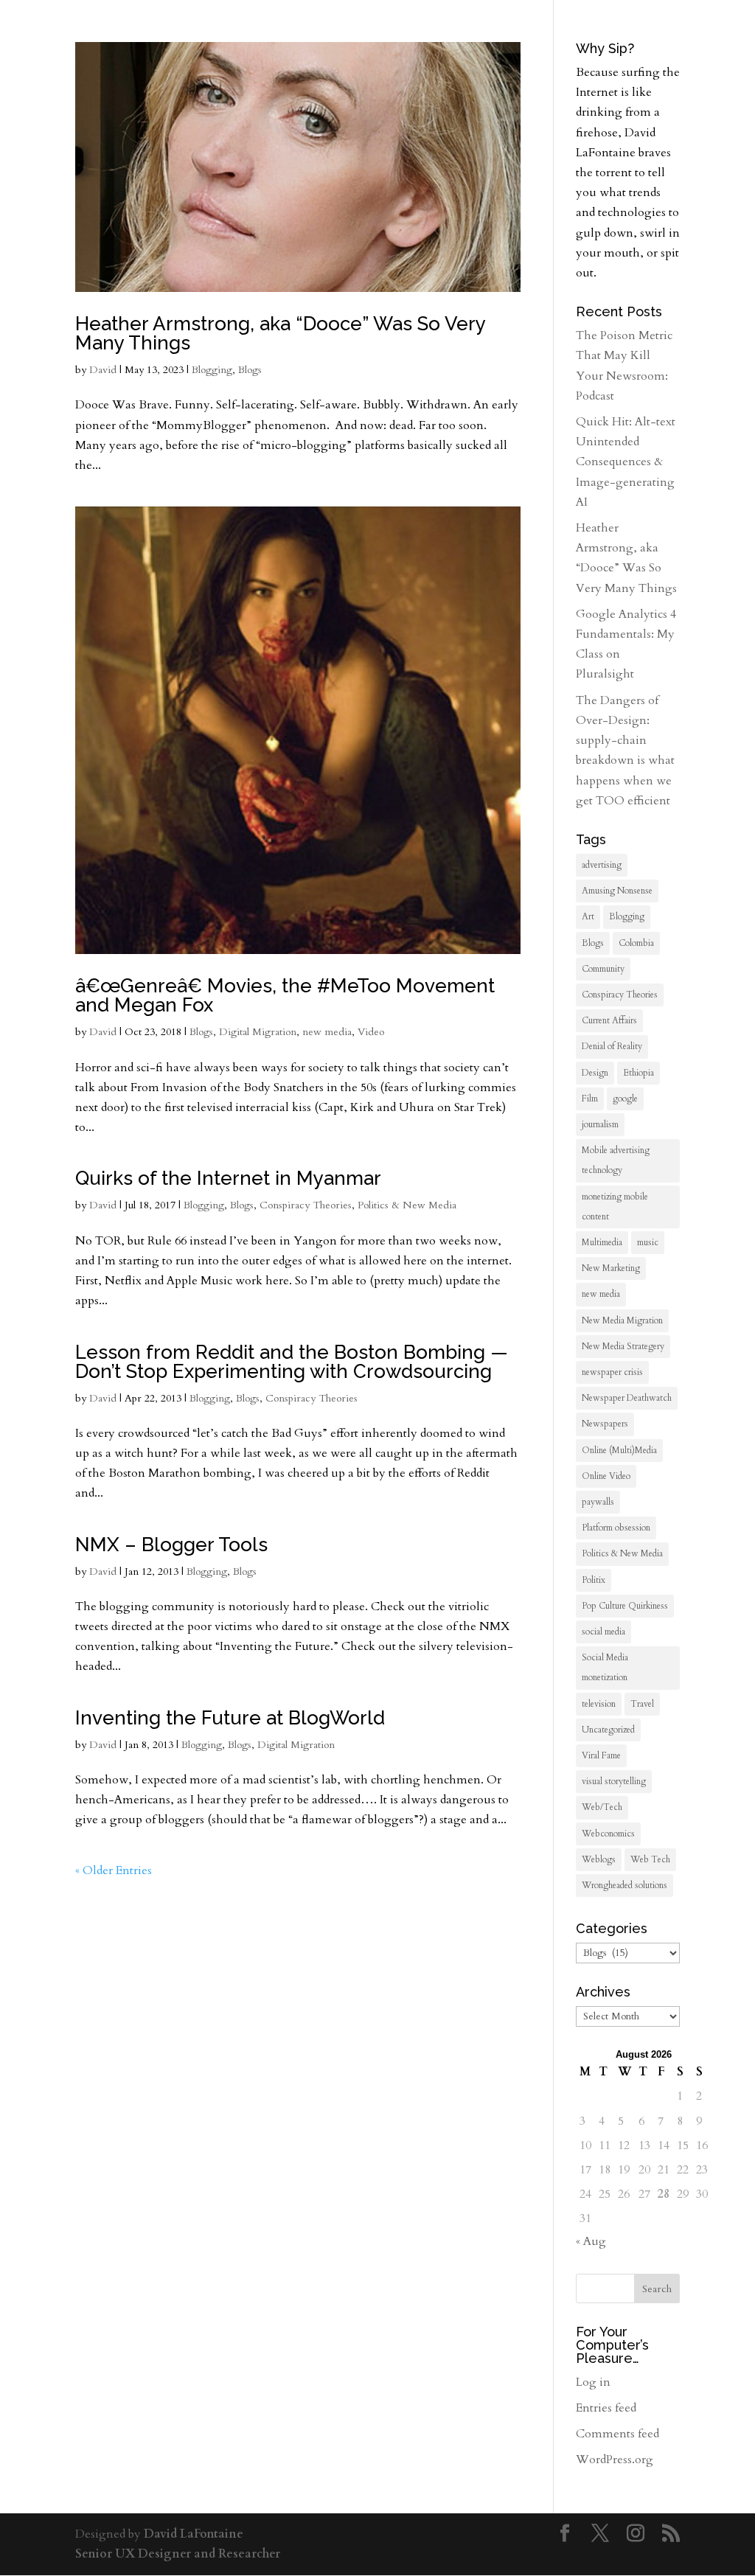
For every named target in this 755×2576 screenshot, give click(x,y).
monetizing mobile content (615, 1207)
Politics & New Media (407, 1205)
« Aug (591, 2241)
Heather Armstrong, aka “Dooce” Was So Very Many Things (280, 333)
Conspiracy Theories (306, 1205)
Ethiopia (639, 1073)
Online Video (606, 1476)
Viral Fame (601, 1755)
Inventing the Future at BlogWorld (230, 1718)
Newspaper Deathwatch (627, 1398)
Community (603, 969)
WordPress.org (615, 2460)
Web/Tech (602, 1807)
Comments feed (617, 2434)
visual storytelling (614, 1781)
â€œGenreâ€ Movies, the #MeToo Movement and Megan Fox (285, 995)
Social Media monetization (605, 1667)
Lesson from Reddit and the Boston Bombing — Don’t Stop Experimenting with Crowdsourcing (292, 1362)
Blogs (250, 370)
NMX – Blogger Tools (171, 1545)
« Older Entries (114, 1870)
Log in (593, 2382)
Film (590, 1099)
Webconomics (608, 1834)
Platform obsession (616, 1528)
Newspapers (605, 1424)
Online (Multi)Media (619, 1450)
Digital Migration (258, 1032)
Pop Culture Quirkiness (625, 1606)
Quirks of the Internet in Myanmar (228, 1178)
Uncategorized (608, 1730)
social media (603, 1632)
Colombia (636, 943)
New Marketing (611, 1268)
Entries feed (606, 2408)
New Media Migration (622, 1320)
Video (371, 1032)
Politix (594, 1580)
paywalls (598, 1502)
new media (327, 1032)
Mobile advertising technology (616, 1160)
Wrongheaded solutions (624, 1885)
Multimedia (602, 1242)
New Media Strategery (623, 1346)
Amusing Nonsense (617, 891)
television (599, 1704)
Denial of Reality (612, 1046)
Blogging (212, 370)
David (103, 370)
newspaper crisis (612, 1372)
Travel (642, 1704)
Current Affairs (609, 1020)
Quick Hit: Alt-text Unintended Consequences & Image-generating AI (626, 462)
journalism (600, 1124)
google (625, 1099)
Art (588, 916)
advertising (602, 865)
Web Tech (650, 1859)
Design (595, 1073)
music (648, 1242)
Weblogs (599, 1859)
